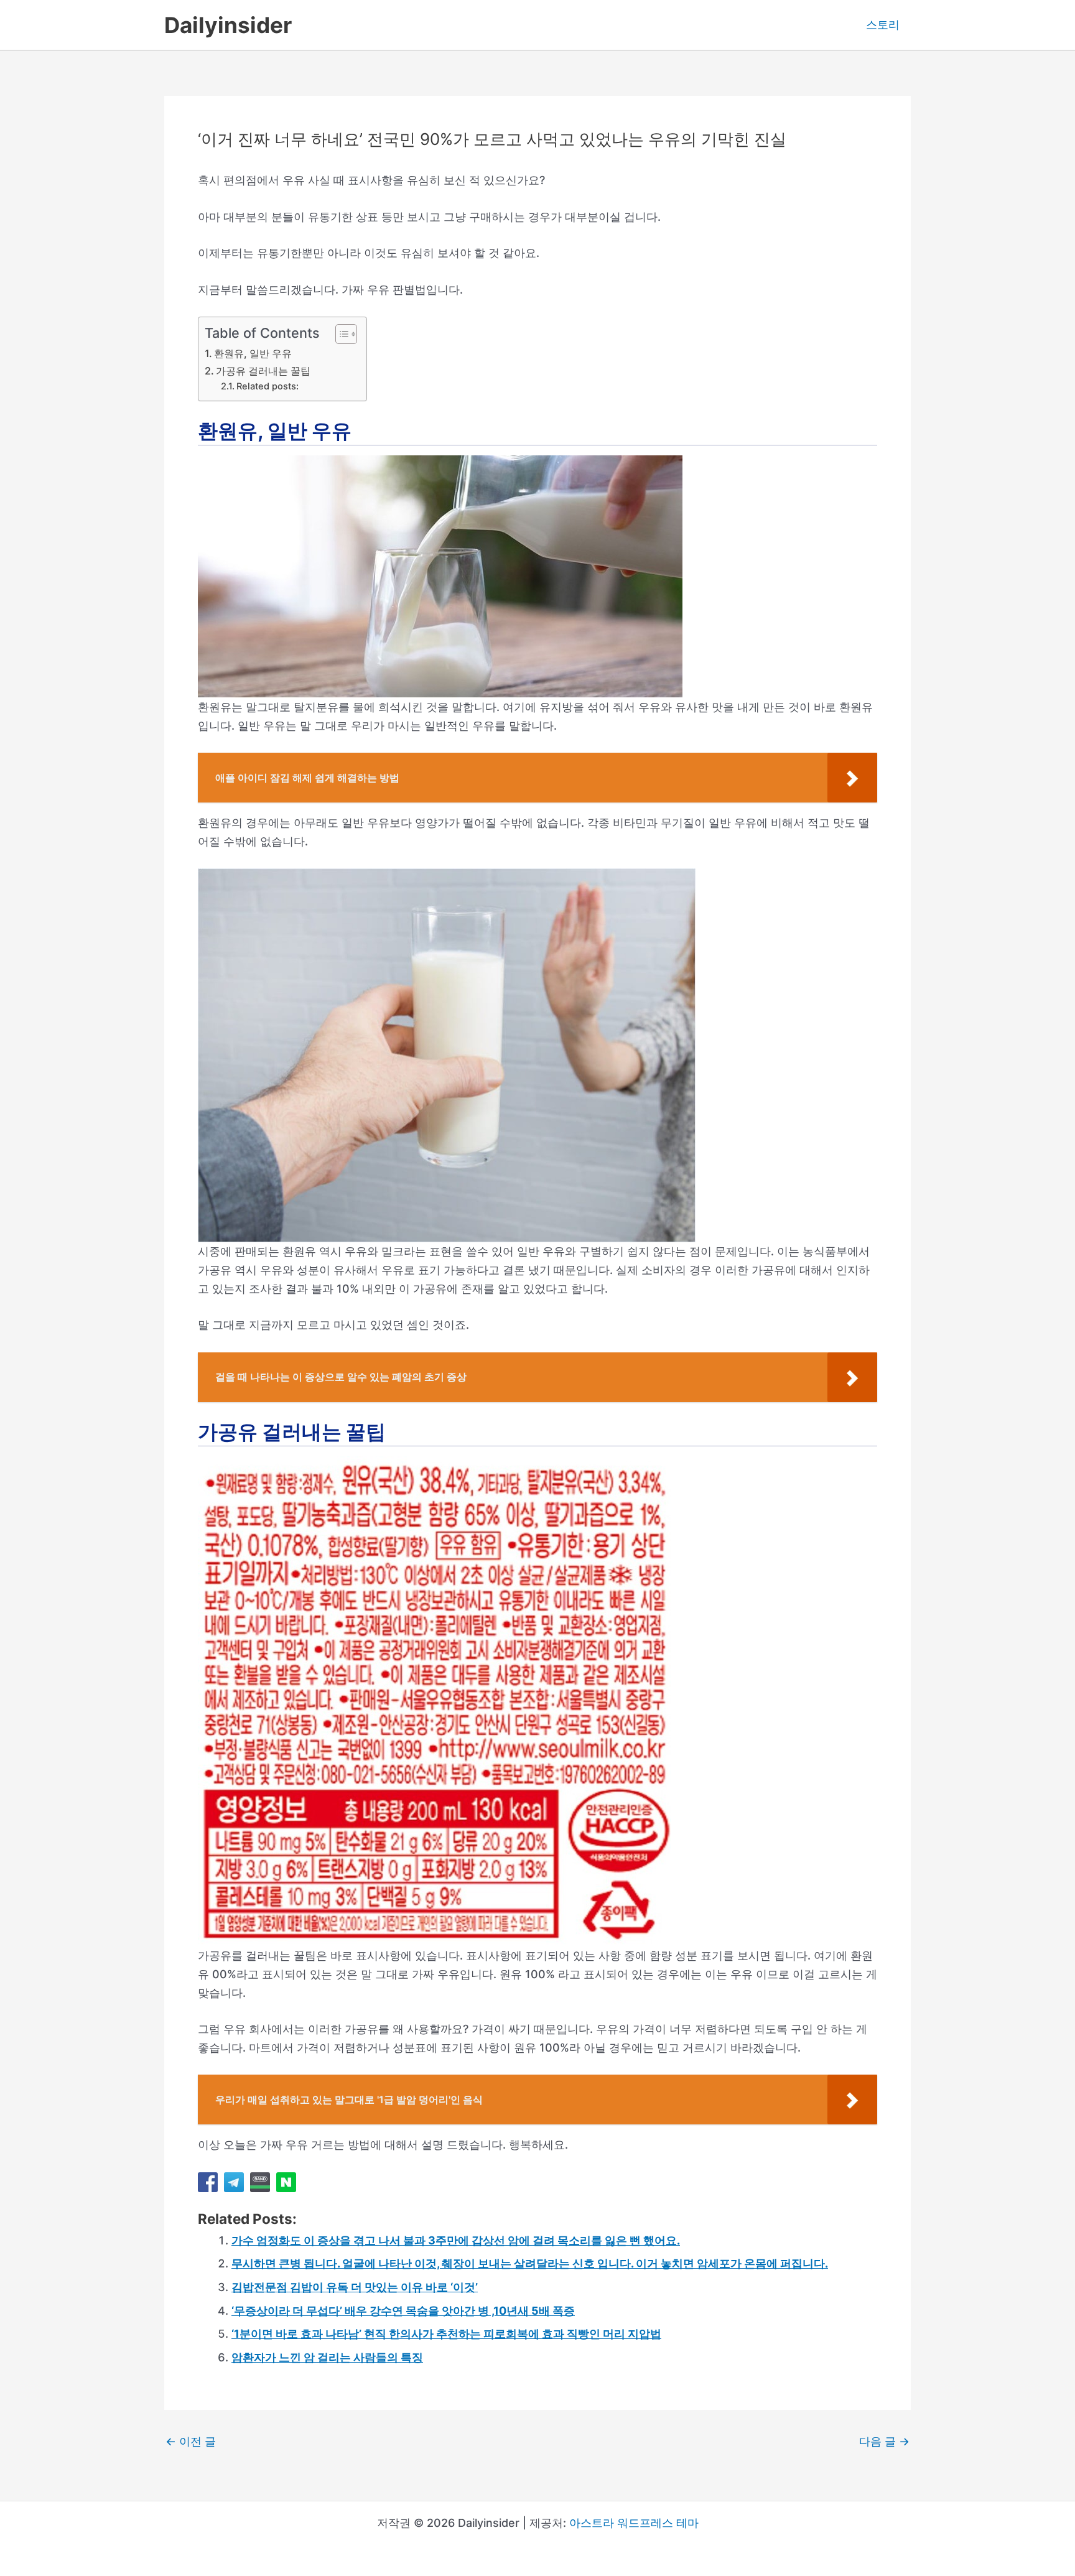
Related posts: (268, 386)
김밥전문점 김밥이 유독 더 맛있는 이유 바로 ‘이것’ (355, 2287)
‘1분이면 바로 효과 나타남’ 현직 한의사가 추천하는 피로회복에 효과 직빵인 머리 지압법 (446, 2334)
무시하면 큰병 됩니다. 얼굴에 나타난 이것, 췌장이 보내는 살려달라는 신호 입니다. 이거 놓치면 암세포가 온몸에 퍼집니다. (530, 2263)
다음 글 (884, 2442)
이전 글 (191, 2442)
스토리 (883, 25)
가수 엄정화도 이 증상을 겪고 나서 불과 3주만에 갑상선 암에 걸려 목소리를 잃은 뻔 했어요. (456, 2240)
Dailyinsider (228, 25)
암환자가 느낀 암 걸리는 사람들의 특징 (327, 2357)
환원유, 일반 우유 (253, 353)
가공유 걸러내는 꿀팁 (263, 371)
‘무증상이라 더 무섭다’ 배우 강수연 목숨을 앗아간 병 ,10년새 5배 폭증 (403, 2311)
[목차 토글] (340, 334)
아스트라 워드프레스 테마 (634, 2523)
